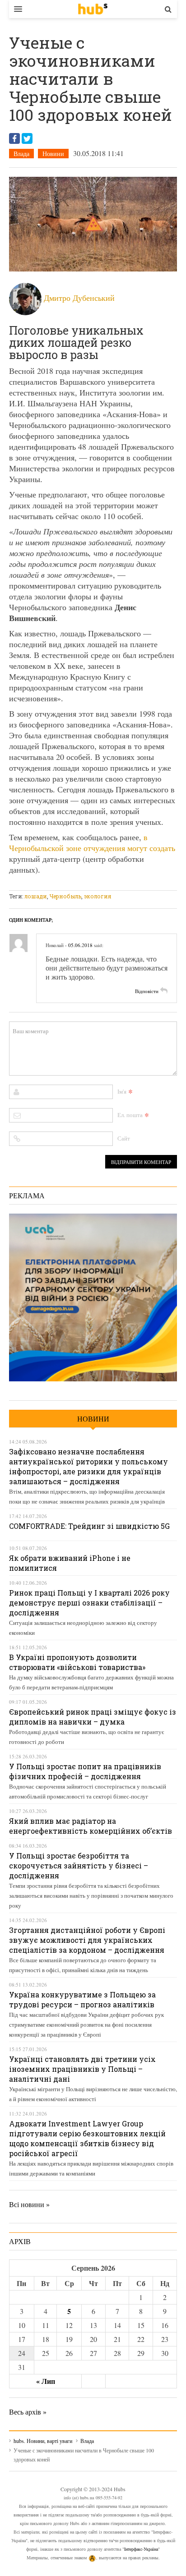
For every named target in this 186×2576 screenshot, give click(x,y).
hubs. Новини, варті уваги (93, 9)
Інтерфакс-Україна (141, 2549)
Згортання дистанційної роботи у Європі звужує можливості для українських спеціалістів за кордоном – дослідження (87, 1940)
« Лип (46, 2381)
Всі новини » (29, 2204)
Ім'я (122, 1091)
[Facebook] (14, 138)
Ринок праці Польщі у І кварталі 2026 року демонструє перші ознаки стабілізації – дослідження (89, 1603)
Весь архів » (28, 2412)
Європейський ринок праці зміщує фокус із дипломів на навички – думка (93, 1717)
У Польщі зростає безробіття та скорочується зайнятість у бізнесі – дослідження (79, 1865)
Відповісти (147, 991)
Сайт (124, 1138)
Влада (21, 154)
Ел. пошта (130, 1115)
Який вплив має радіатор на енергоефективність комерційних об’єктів (91, 1826)
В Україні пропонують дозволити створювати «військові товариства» (77, 1662)
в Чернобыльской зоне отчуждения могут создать (92, 842)
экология (98, 896)
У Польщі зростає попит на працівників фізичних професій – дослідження (85, 1771)
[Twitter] (27, 138)
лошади (36, 896)
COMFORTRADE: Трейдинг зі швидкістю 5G (89, 1526)
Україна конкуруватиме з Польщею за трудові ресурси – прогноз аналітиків (82, 1999)
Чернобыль (65, 896)
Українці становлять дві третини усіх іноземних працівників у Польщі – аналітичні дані (82, 2069)
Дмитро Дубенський (79, 298)
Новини (53, 154)
